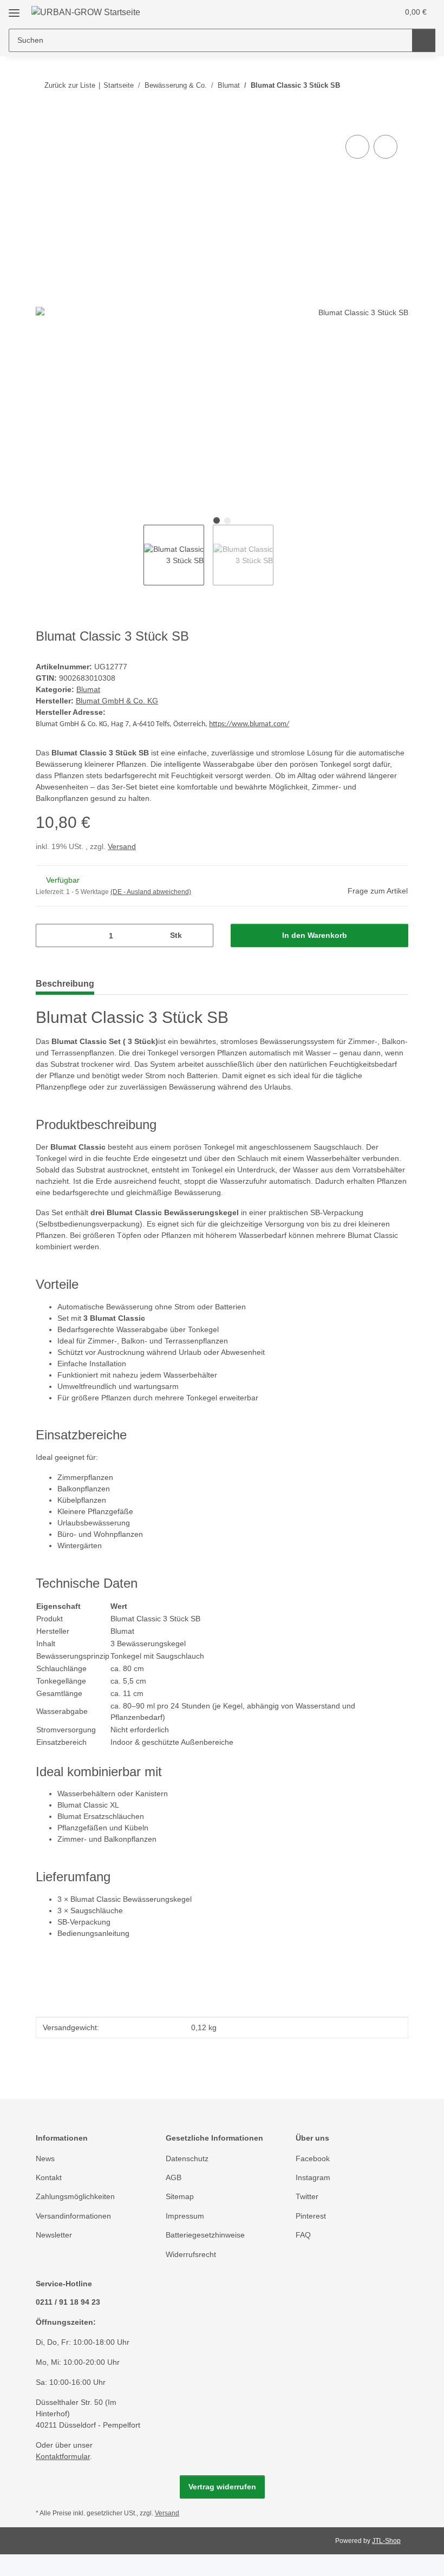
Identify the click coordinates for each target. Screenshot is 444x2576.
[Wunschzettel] (369, 12)
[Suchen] (424, 40)
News (45, 2158)
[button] (347, 12)
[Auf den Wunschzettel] (386, 147)
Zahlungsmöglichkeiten (75, 2196)
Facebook (313, 2158)
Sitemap (180, 2196)
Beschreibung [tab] (65, 984)
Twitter (307, 2196)
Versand (122, 846)
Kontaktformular (63, 2456)
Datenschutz (187, 2158)
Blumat (88, 689)
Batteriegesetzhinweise (205, 2235)
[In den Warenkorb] (44, 120)
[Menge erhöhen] (201, 935)
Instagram (313, 2177)
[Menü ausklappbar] (14, 9)
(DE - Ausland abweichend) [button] (151, 892)
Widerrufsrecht (191, 2254)
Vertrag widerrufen (222, 2487)
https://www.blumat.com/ (249, 724)
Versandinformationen (73, 2216)
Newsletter (54, 2235)
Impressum (185, 2216)
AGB (174, 2177)
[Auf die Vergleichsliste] (357, 147)
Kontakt (49, 2177)
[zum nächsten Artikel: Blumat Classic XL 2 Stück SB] (397, 85)
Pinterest (311, 2216)
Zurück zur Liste (70, 85)
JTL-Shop (386, 2541)
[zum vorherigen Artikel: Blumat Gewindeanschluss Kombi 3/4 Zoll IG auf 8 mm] (373, 85)
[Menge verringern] (48, 935)
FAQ (303, 2235)
